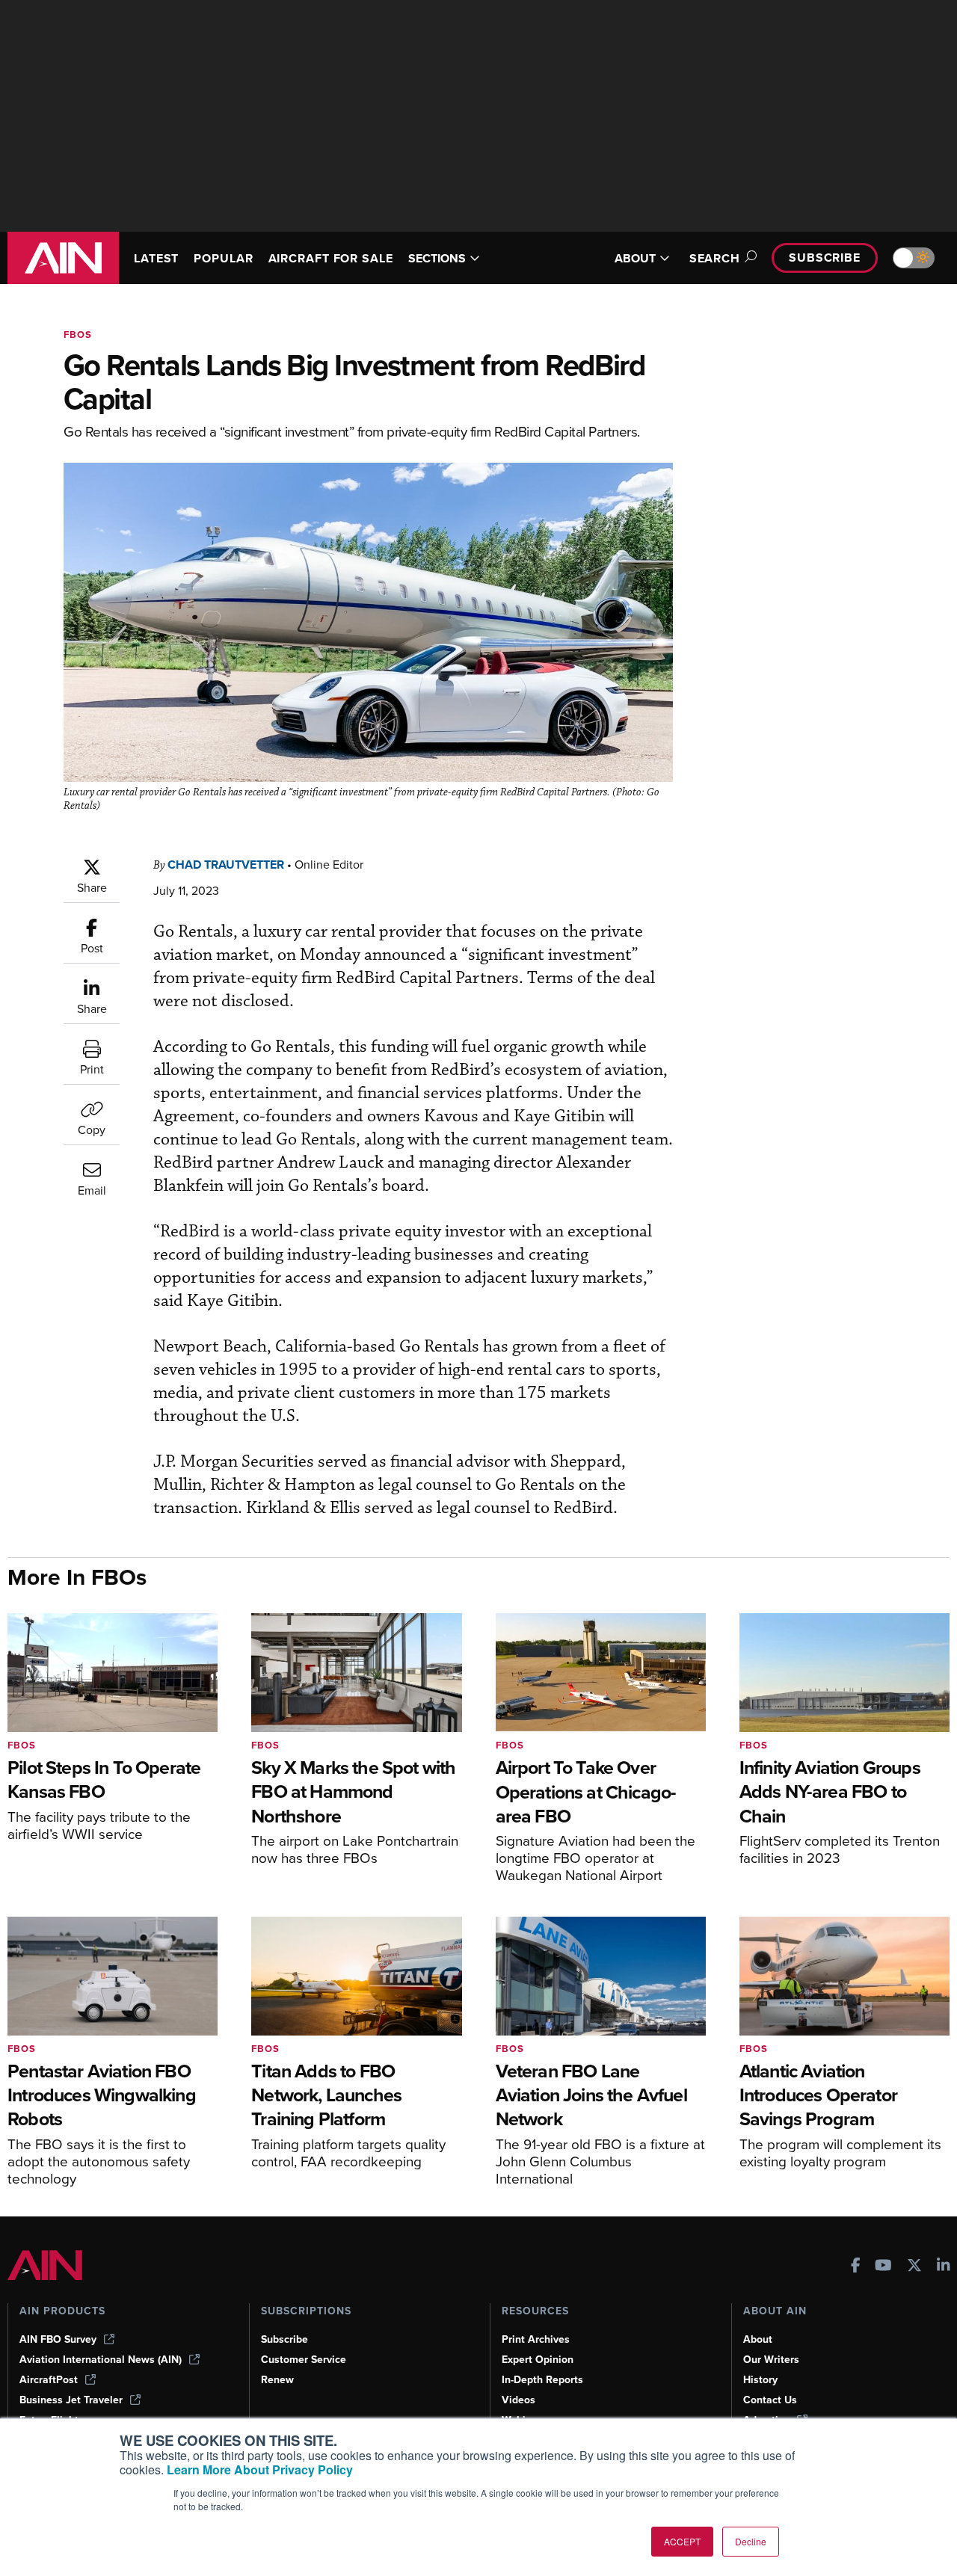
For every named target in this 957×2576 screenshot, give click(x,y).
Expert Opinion (538, 2360)
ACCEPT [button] (682, 2541)
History (760, 2380)
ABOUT (635, 258)
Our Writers (771, 2360)
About (758, 2339)
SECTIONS (437, 258)
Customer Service (304, 2360)
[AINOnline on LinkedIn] (944, 2267)
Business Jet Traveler (71, 2400)
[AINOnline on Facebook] (856, 2267)
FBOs (78, 335)
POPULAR (223, 258)
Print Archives (536, 2339)
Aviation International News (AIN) (101, 2360)
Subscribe (825, 258)
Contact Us (770, 2400)
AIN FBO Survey (58, 2339)
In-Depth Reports (542, 2380)
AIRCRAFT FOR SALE (331, 258)
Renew (277, 2380)
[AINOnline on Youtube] (883, 2267)
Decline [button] (751, 2541)
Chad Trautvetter (226, 865)
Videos (518, 2400)
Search (715, 258)
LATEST (156, 258)
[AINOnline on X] (914, 2267)
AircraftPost (49, 2380)
